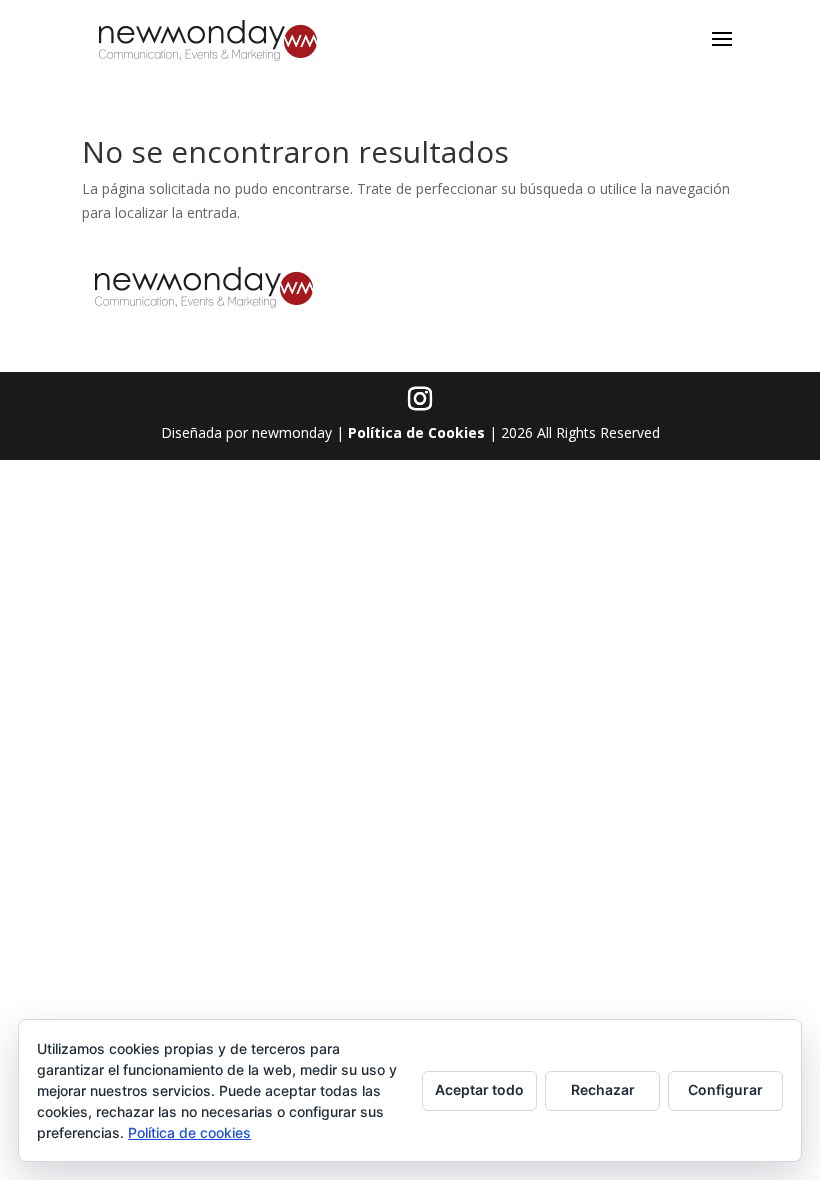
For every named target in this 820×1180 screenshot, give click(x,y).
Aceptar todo (479, 1089)
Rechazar (603, 1089)
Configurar (725, 1089)
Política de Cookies (416, 432)
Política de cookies (189, 1132)
